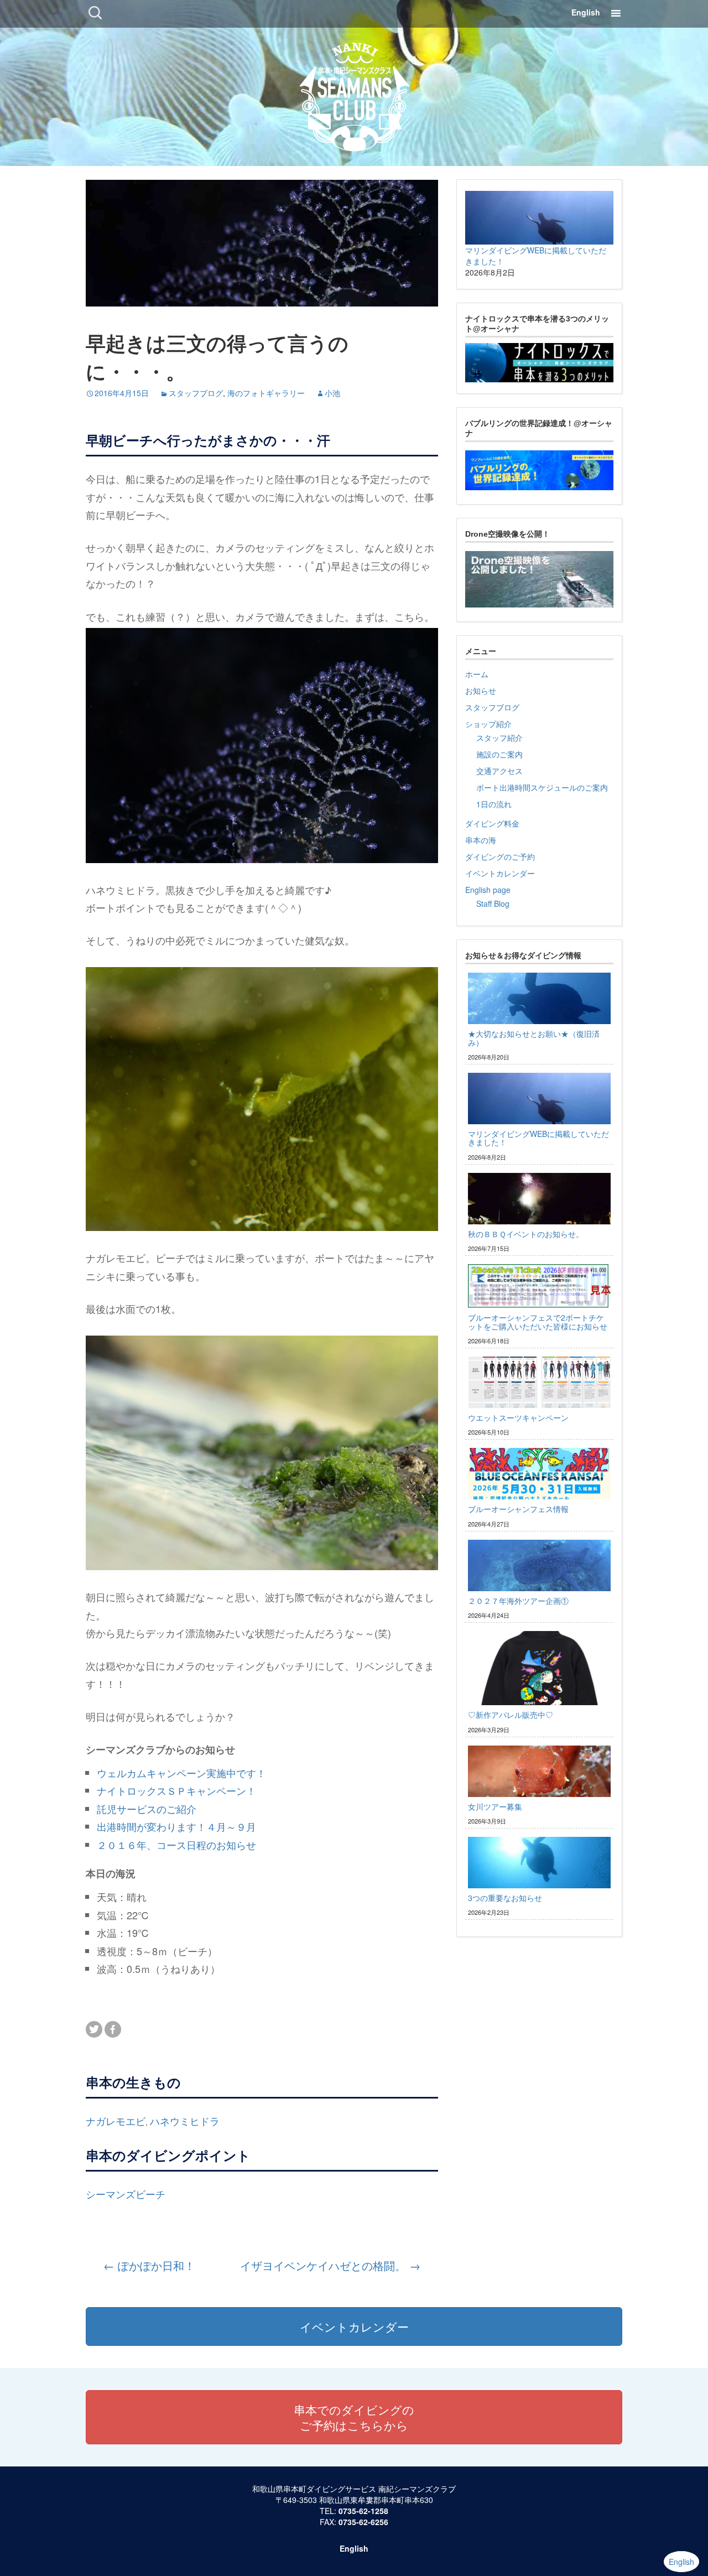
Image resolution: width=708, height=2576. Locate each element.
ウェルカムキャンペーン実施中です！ (181, 1773)
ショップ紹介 (488, 724)
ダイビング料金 (492, 823)
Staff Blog (493, 903)
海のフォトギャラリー (266, 393)
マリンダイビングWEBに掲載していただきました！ (538, 1138)
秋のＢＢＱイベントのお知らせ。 (526, 1234)
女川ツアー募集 (495, 1806)
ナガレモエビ (116, 2121)
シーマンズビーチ (126, 2194)
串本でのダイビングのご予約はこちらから (354, 2417)
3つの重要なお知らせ (505, 1898)
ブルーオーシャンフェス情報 (518, 1509)
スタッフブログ (196, 393)
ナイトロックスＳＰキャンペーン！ (176, 1790)
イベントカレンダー (500, 873)
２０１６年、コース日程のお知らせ (176, 1845)
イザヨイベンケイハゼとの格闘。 (330, 2266)
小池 (332, 393)
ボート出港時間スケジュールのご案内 (542, 787)
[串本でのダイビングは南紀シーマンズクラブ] (354, 94)
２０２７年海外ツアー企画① (518, 1601)
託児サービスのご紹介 (147, 1809)
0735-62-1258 (363, 2511)
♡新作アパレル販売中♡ (511, 1715)
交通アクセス (499, 771)
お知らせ (481, 690)
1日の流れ (494, 804)
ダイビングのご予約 (500, 856)
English (586, 12)
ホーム (477, 674)
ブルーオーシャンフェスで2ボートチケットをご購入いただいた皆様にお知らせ (538, 1321)
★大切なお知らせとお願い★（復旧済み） (534, 1038)
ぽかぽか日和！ (149, 2265)
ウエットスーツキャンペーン (518, 1417)
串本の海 (481, 840)
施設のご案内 (499, 754)
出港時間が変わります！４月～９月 (176, 1826)
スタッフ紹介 (499, 738)
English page (488, 890)
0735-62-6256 (363, 2522)
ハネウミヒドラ (185, 2121)
